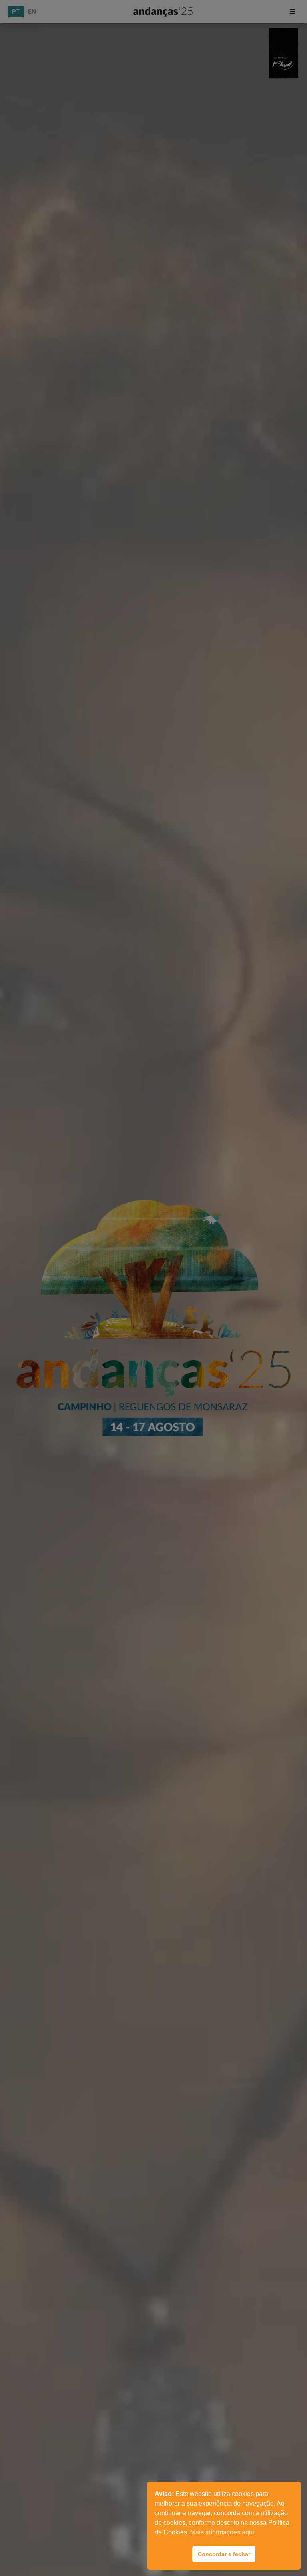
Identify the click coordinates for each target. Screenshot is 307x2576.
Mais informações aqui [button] (222, 2532)
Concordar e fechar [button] (224, 2554)
